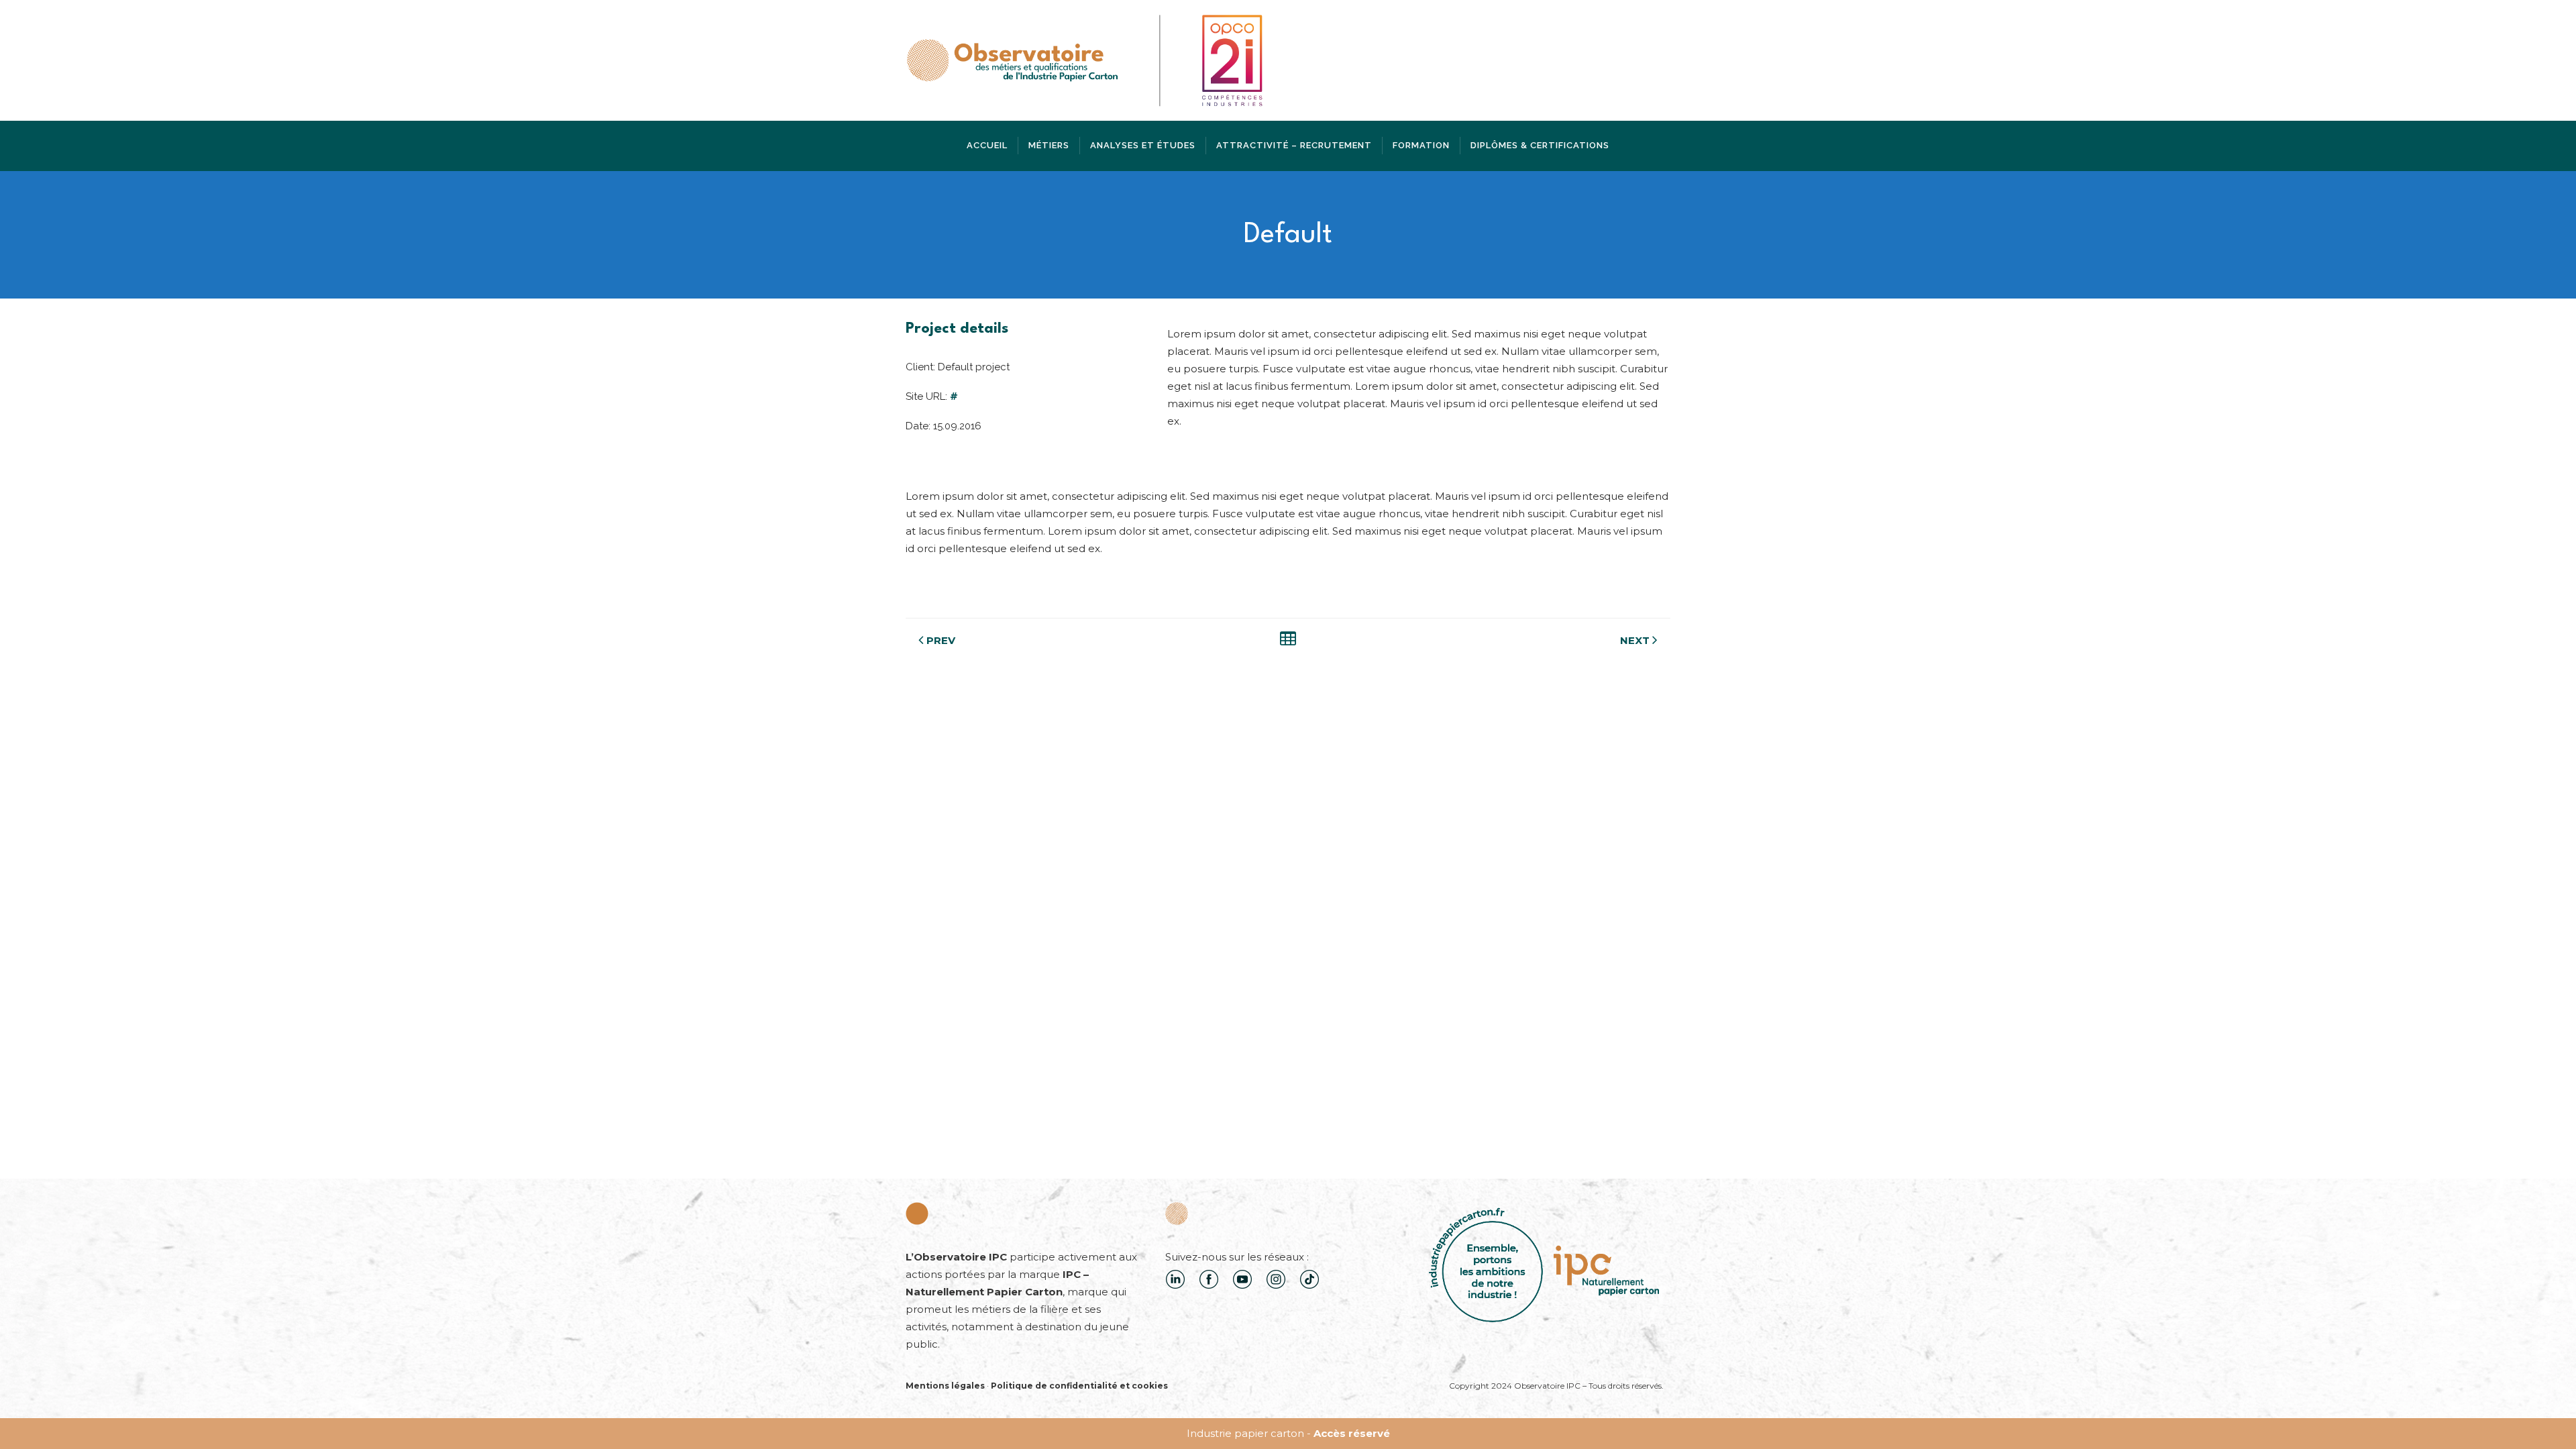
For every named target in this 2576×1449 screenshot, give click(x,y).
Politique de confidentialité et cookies (1079, 1386)
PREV (941, 640)
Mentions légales (945, 1386)
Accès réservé (1352, 1433)
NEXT (1635, 640)
